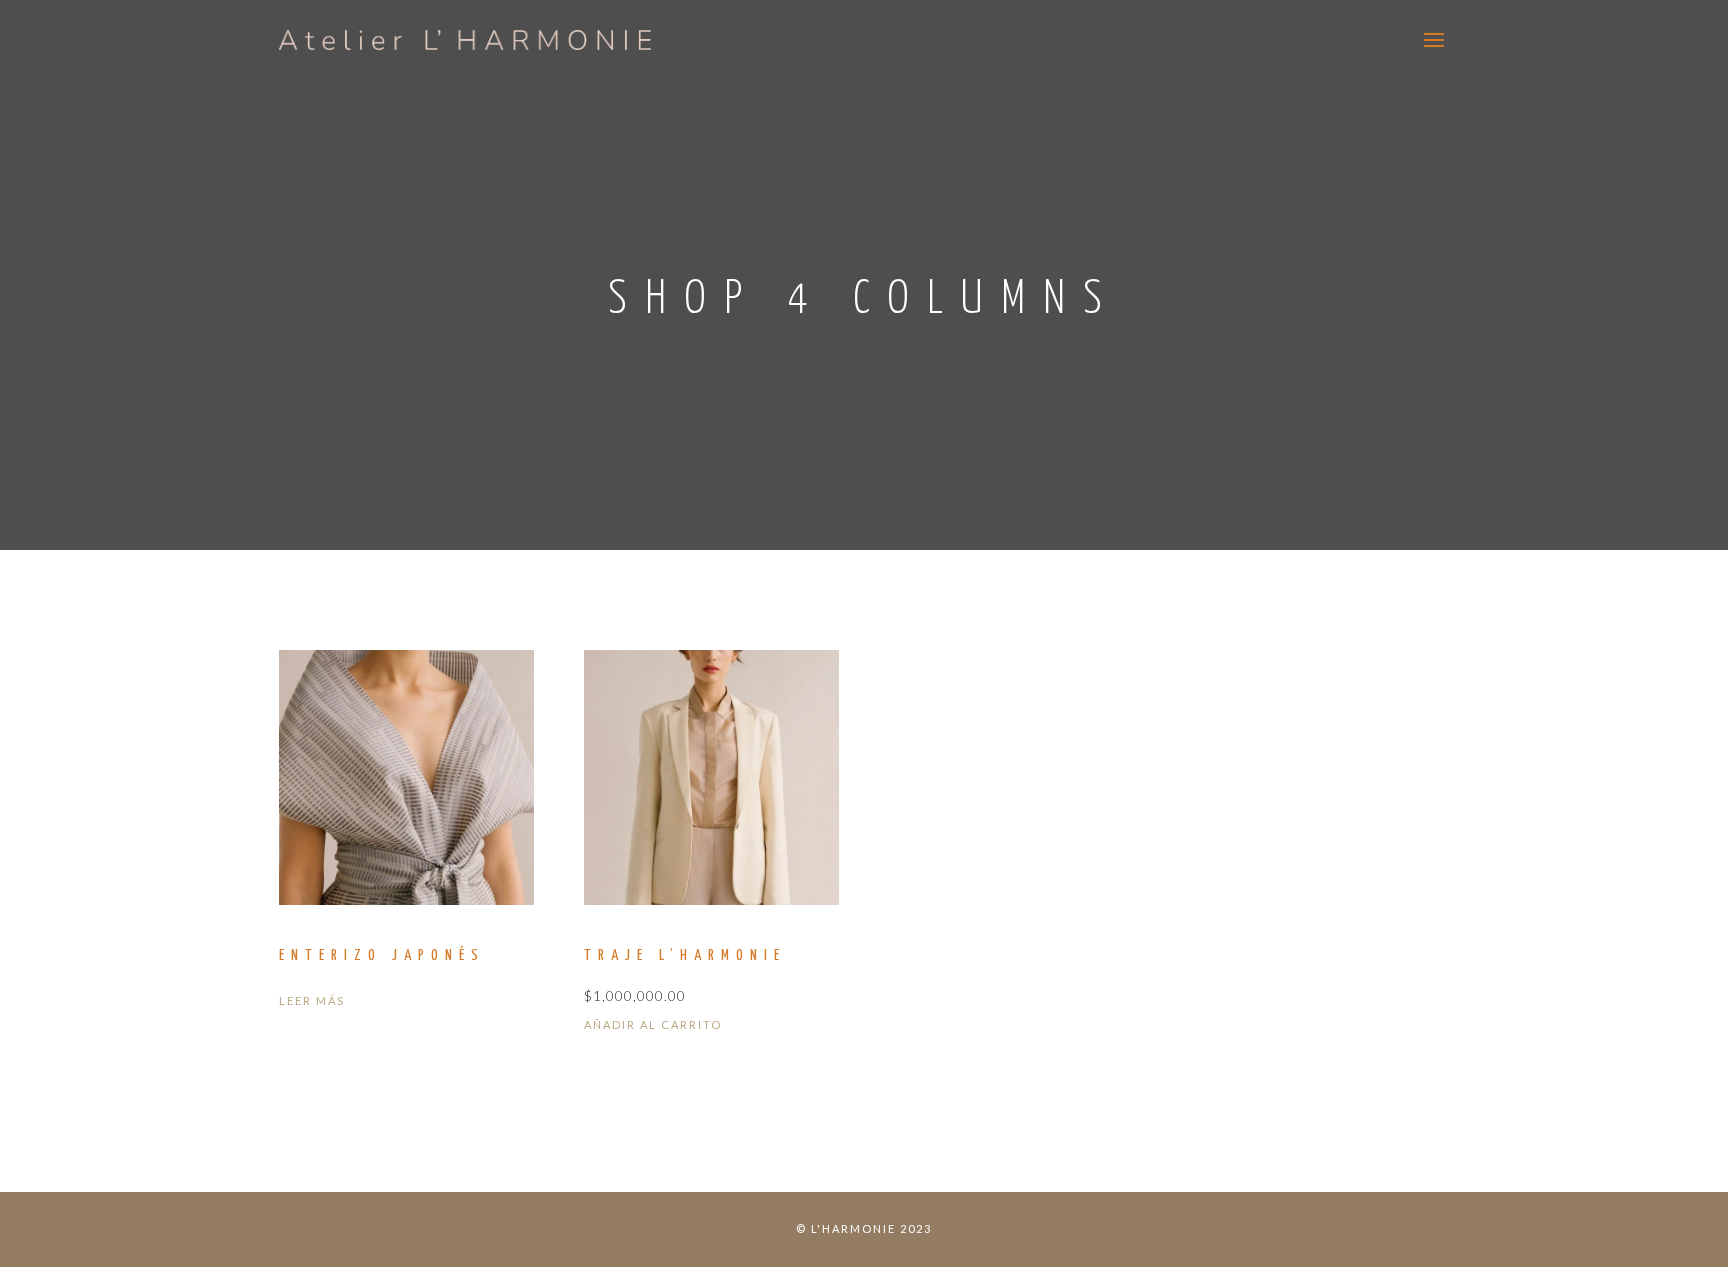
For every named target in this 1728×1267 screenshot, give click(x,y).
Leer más (312, 1000)
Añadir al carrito (653, 1024)
